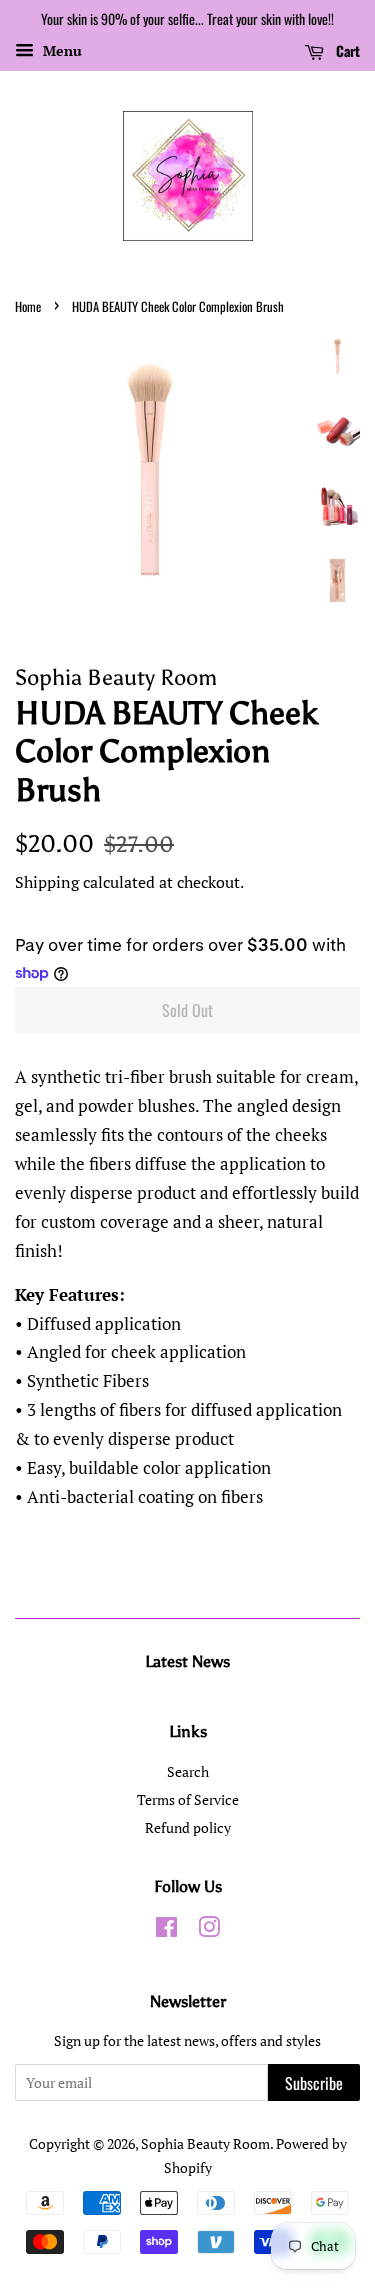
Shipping (47, 882)
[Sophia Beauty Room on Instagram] (209, 1930)
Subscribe (314, 2083)
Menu (60, 50)
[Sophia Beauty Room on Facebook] (166, 1930)
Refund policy (188, 1827)
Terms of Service (188, 1799)
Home (28, 306)
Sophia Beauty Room (205, 2143)
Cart (346, 50)
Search (188, 1771)
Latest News (187, 1661)
